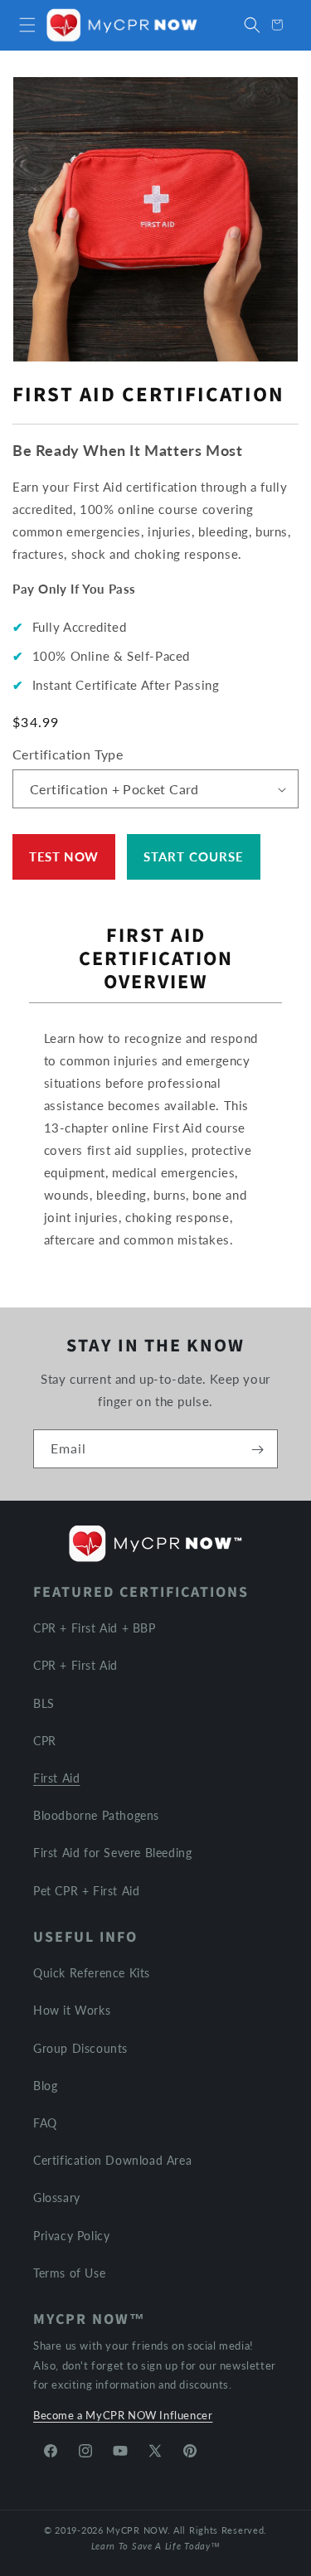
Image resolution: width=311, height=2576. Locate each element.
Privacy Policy (71, 2236)
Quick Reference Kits (92, 1973)
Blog (45, 2086)
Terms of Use (69, 2273)
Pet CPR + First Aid (86, 1891)
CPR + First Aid (75, 1665)
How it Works (72, 2010)
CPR (45, 1741)
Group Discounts (80, 2048)
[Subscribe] (257, 1449)
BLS (44, 1703)
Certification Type (68, 754)
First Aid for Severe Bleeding (112, 1853)
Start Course (194, 856)
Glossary (57, 2198)
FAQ (45, 2123)
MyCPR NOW (136, 2530)
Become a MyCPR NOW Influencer (123, 2415)
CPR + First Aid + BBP (95, 1628)
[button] (27, 25)
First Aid (56, 1778)
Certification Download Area (112, 2160)
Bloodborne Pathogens (96, 1815)
